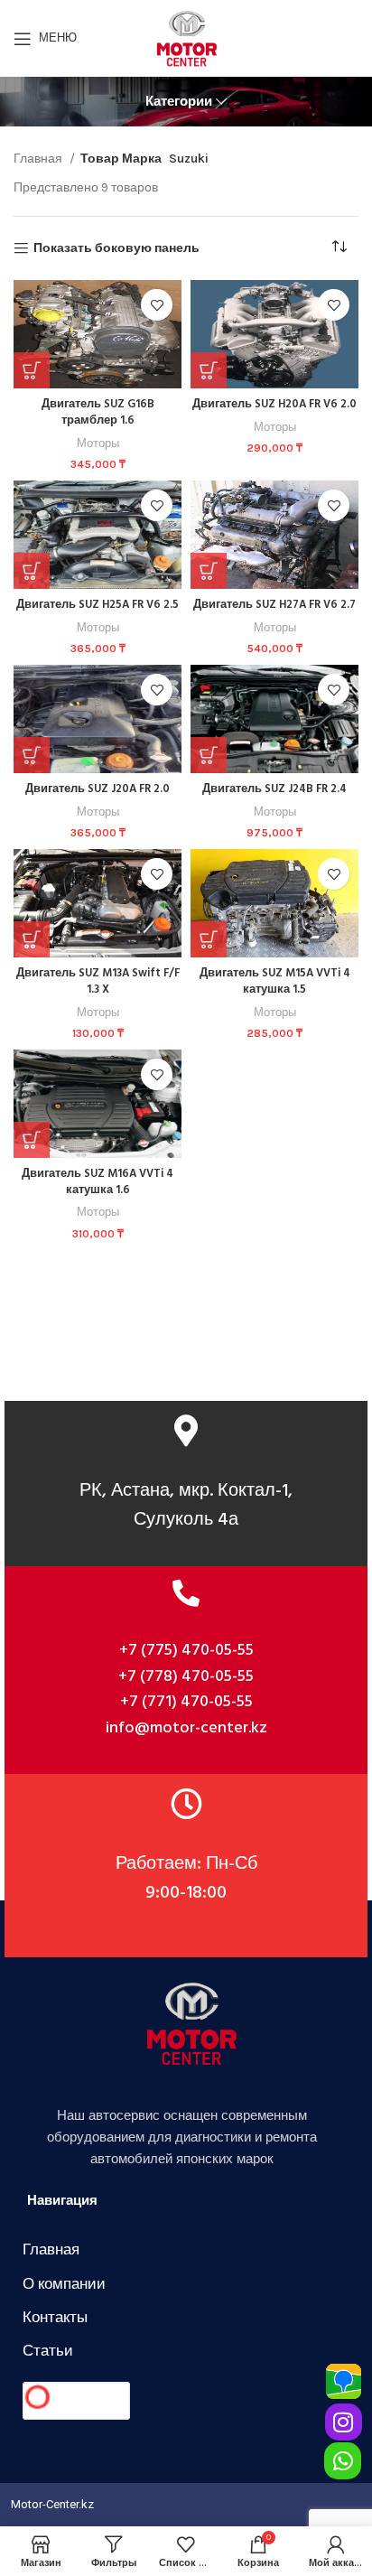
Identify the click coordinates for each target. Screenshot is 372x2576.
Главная (39, 159)
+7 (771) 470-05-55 (186, 1702)
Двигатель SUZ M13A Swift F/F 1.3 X (98, 982)
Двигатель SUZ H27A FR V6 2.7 (274, 605)
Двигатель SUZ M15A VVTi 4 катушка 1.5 (275, 982)
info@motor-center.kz (186, 1728)
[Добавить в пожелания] (157, 305)
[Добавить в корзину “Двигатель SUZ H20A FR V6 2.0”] (209, 370)
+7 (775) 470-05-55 (186, 1651)
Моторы (98, 443)
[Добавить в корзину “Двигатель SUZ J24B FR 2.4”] (209, 755)
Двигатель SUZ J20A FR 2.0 (98, 789)
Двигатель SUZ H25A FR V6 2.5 (98, 605)
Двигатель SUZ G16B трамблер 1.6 (98, 413)
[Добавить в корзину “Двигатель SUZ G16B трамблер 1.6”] (32, 370)
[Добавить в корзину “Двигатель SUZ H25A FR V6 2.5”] (32, 571)
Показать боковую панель (116, 248)
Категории (179, 102)
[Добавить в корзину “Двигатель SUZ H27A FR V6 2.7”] (209, 571)
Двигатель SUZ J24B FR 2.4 (274, 789)
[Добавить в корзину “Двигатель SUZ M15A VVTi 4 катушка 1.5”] (209, 939)
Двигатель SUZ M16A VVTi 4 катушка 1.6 (98, 1182)
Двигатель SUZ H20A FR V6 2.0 (274, 405)
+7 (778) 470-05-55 (186, 1677)
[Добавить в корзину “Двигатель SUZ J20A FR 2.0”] (32, 755)
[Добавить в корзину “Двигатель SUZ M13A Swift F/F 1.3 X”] (32, 939)
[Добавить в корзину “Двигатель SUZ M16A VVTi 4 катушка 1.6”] (32, 1140)
